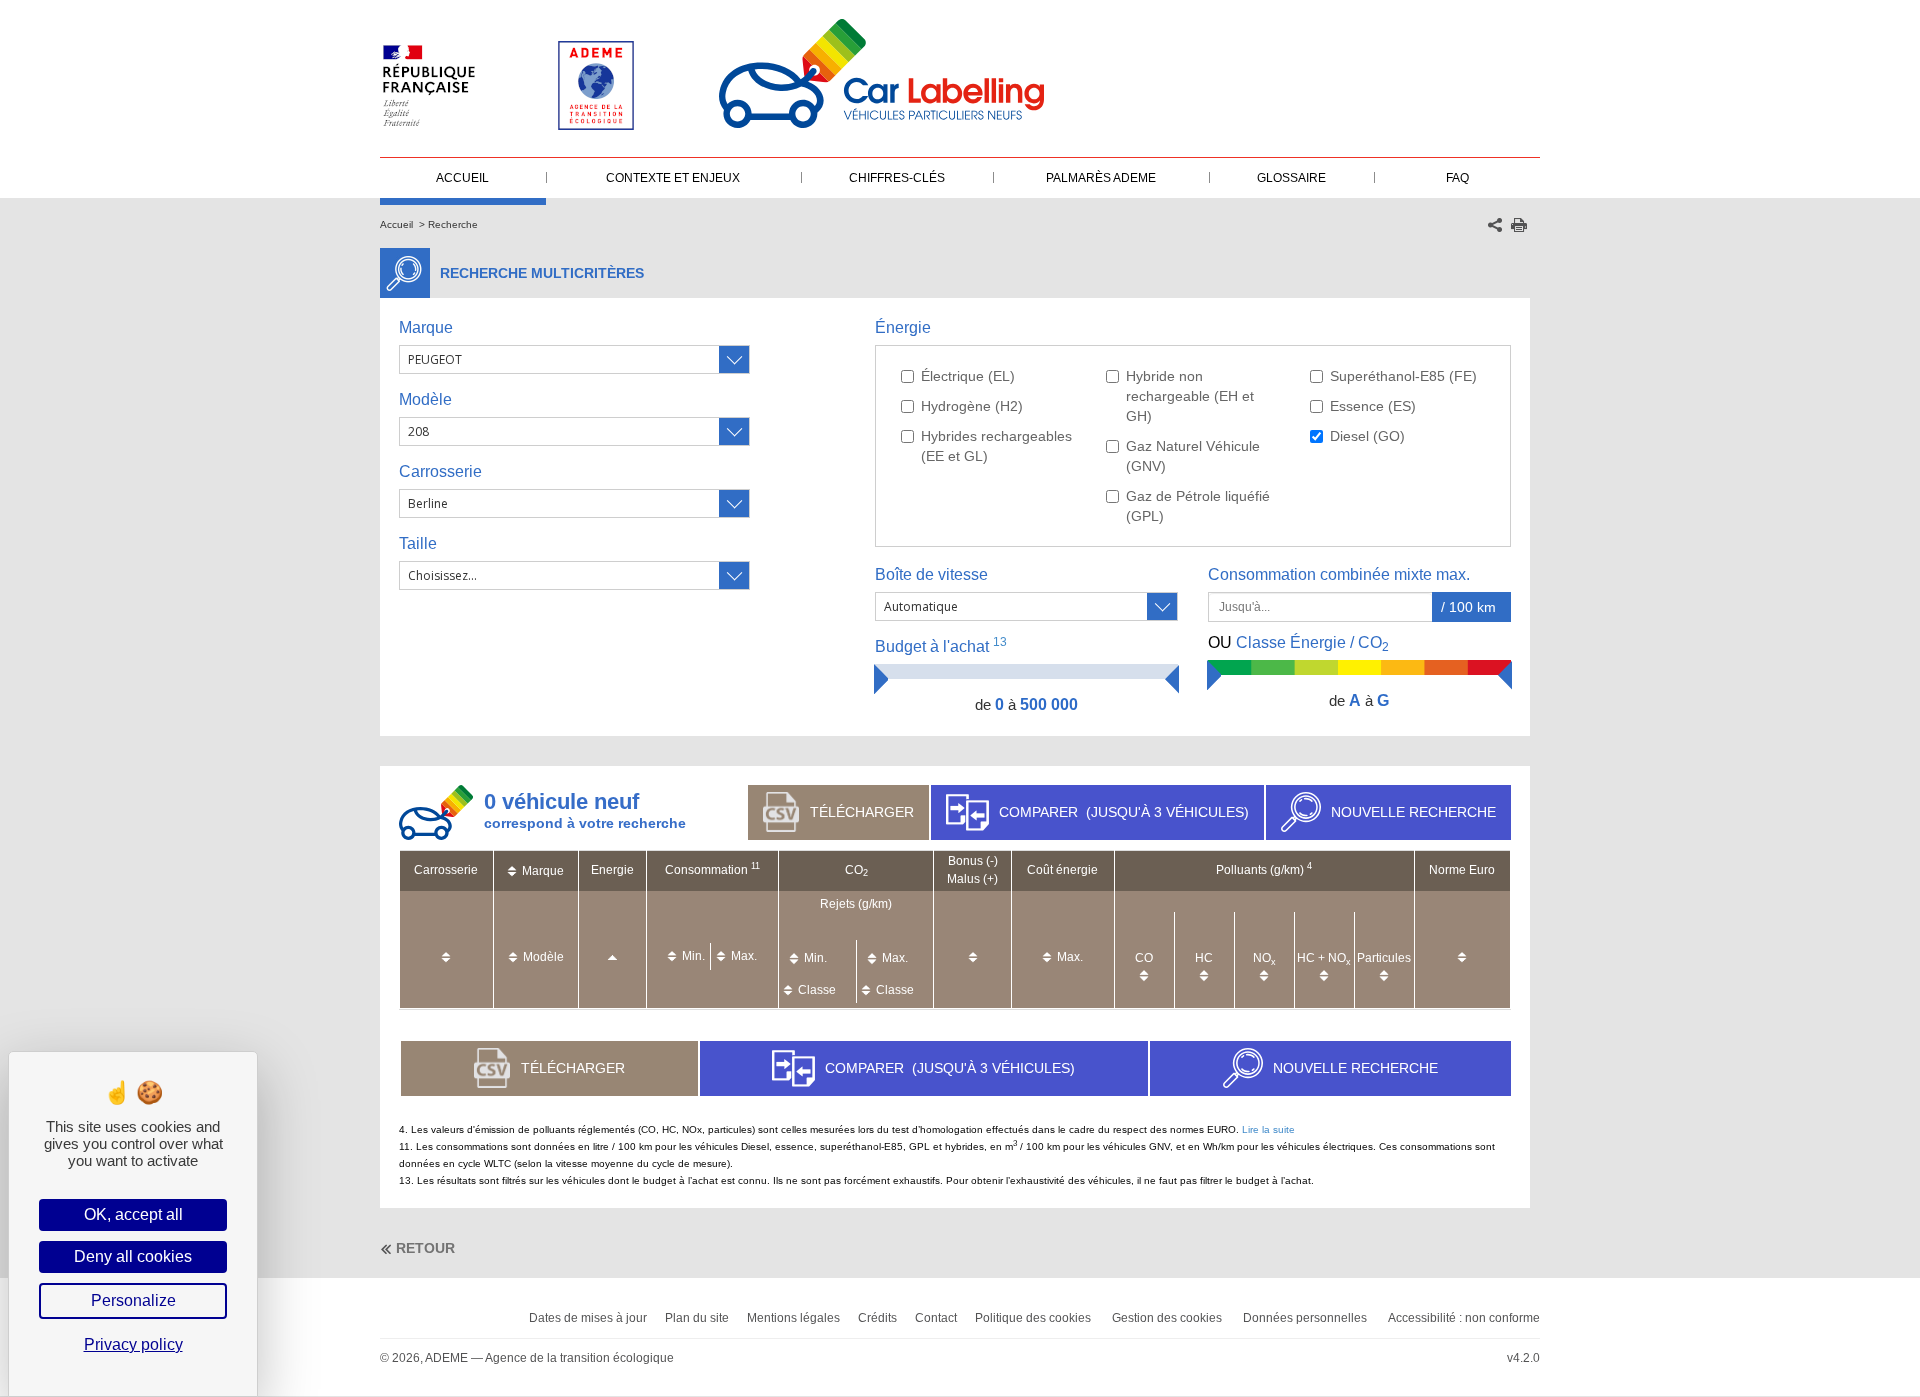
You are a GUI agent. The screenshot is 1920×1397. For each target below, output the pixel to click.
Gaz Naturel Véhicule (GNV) (1193, 456)
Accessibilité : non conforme (1464, 1318)
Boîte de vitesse (931, 574)
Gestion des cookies (1167, 1318)
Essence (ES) (1373, 406)
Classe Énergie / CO (1298, 644)
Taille (418, 543)
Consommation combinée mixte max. (1341, 574)
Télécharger (862, 812)
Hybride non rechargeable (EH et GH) (1190, 396)
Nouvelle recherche (1413, 812)
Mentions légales (793, 1318)
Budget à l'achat (941, 645)
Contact (936, 1318)
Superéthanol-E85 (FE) (1403, 376)
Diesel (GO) (1367, 436)
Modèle (425, 399)
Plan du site (697, 1318)
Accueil (396, 224)
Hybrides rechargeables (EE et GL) (996, 446)
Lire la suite (1268, 1129)
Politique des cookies (1033, 1318)
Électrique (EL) (968, 376)
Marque (426, 327)
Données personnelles (1305, 1318)
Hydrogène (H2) (972, 406)
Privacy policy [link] (133, 1344)
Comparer (1124, 812)
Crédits (877, 1318)
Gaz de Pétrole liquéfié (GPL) (1198, 506)
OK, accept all (133, 1214)
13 (1000, 642)
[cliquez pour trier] (446, 947)
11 (755, 866)
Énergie (903, 327)
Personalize (133, 1300)
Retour (425, 1248)
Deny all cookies (133, 1256)
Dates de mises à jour (588, 1318)
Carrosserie (440, 471)
